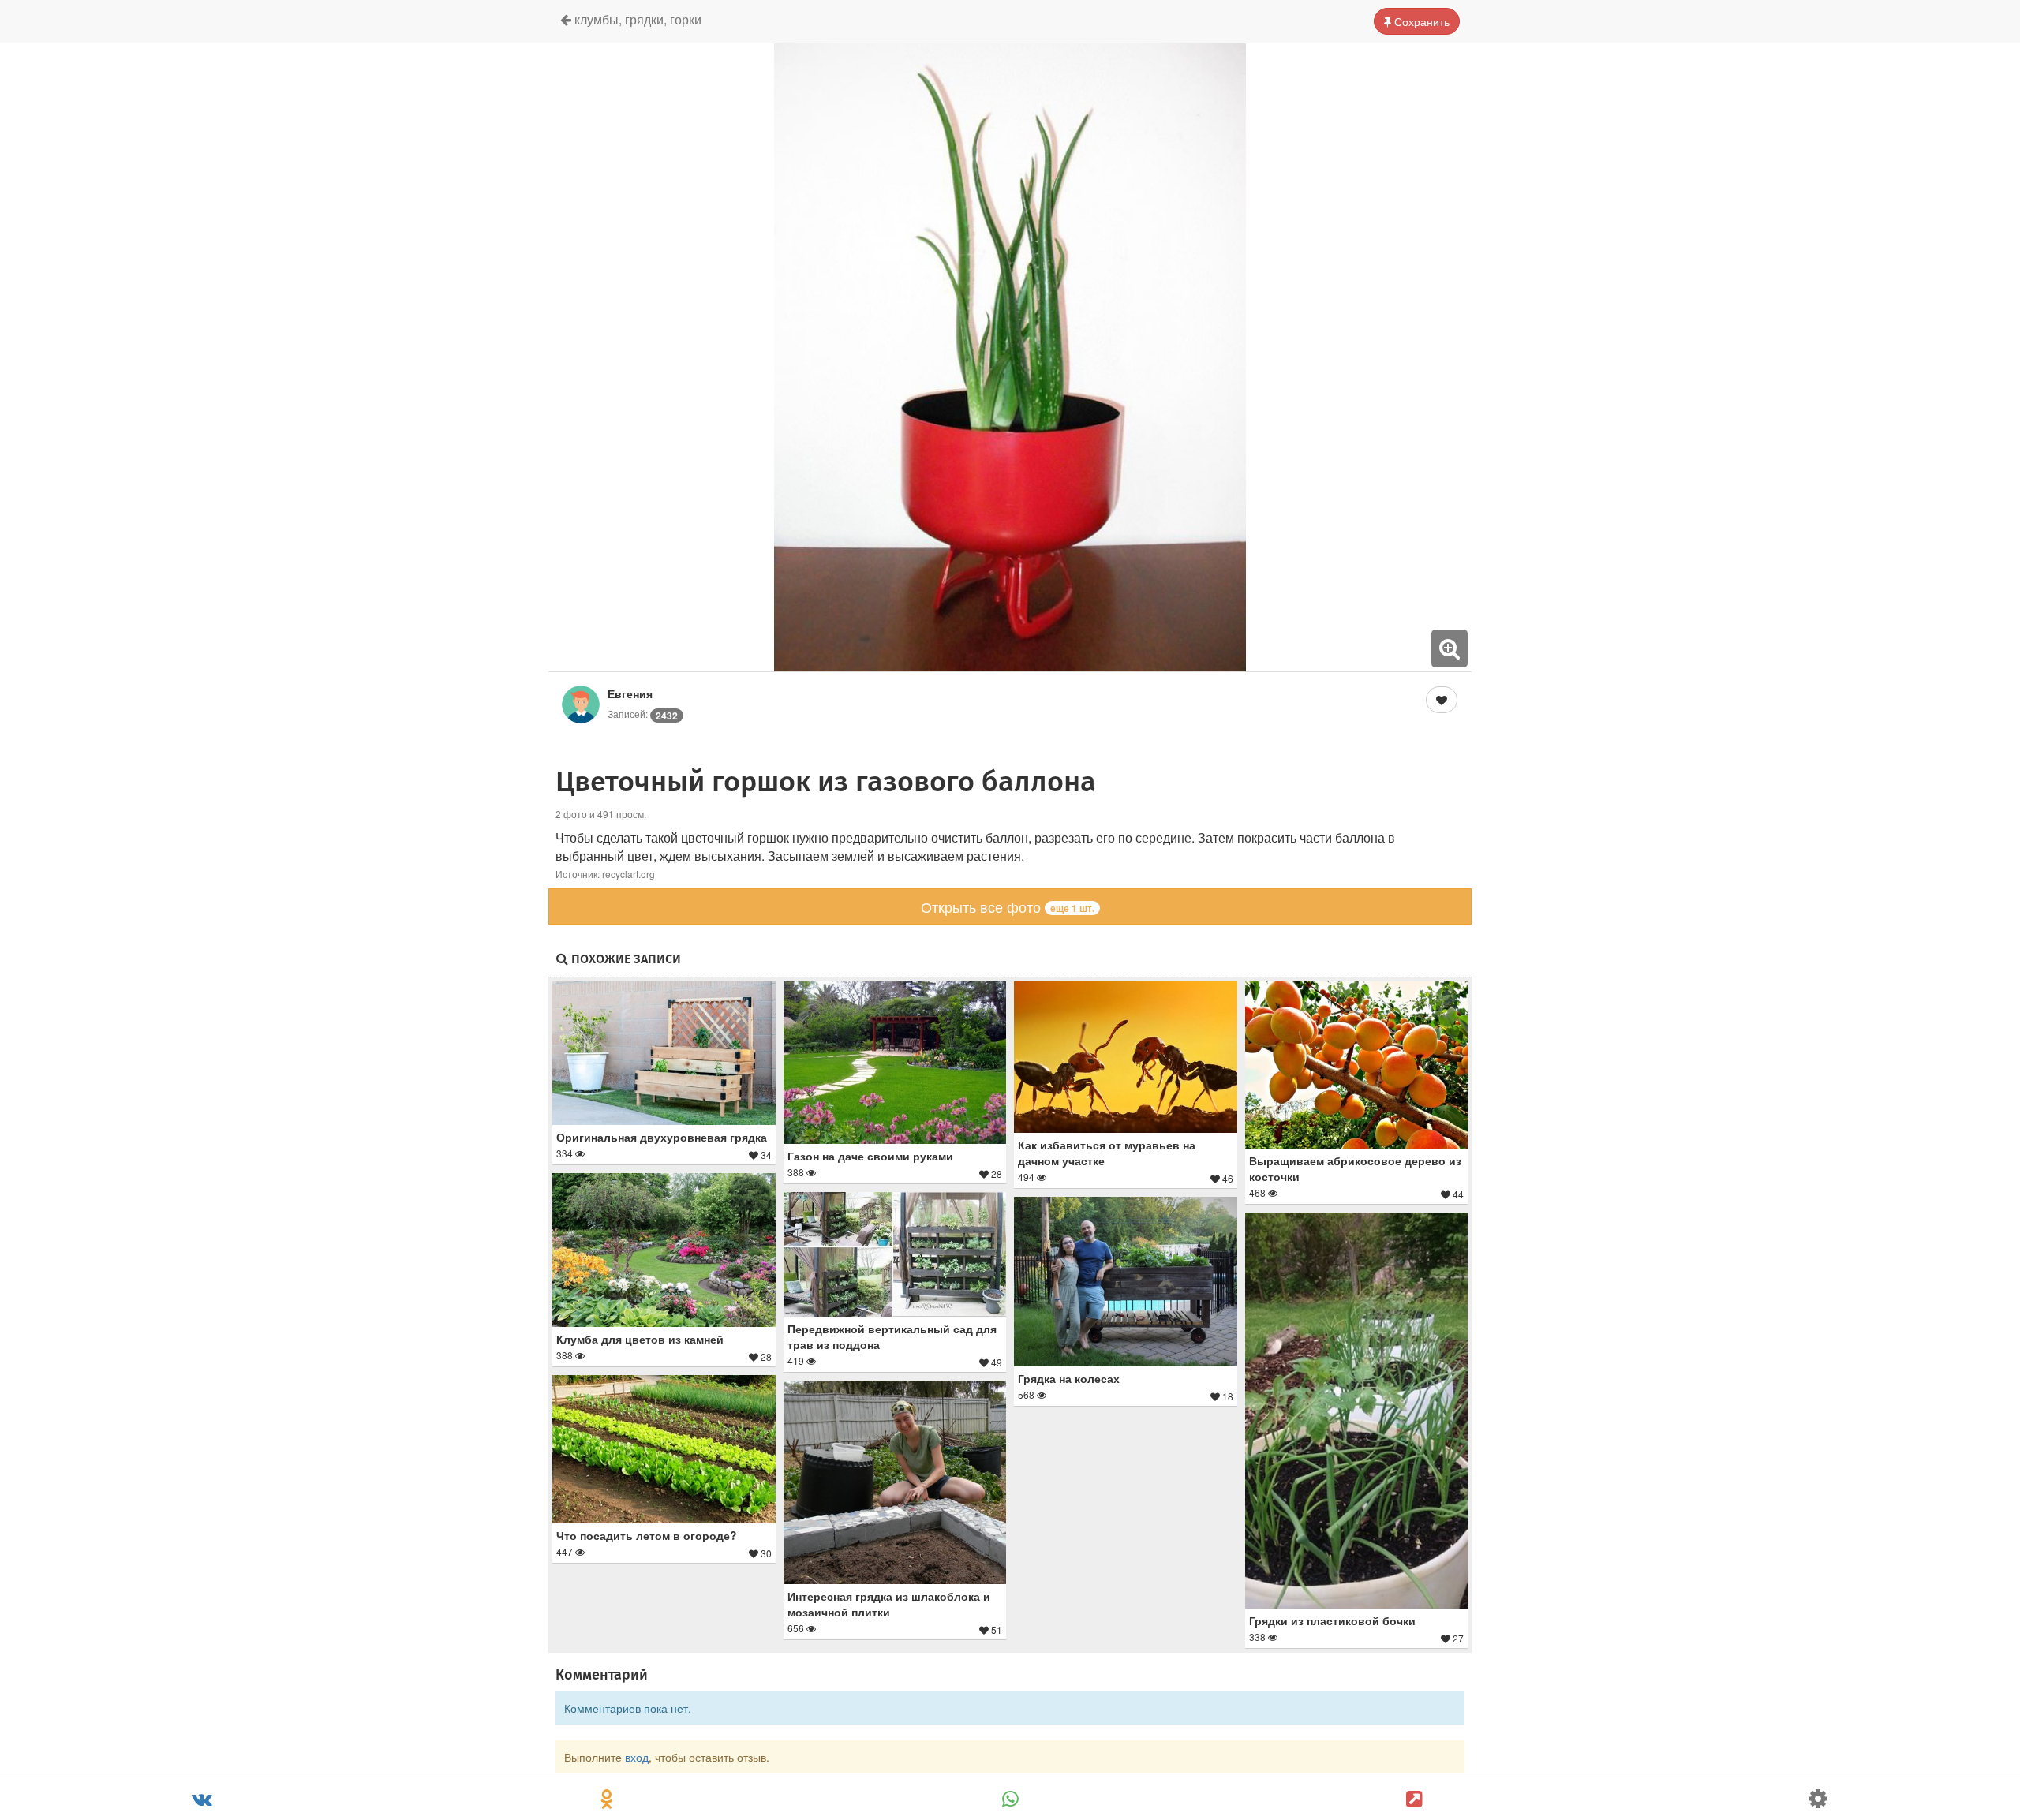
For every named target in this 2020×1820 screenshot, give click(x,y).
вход (637, 1757)
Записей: (643, 714)
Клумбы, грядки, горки (636, 19)
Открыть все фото (1008, 906)
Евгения (630, 693)
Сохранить (1420, 21)
